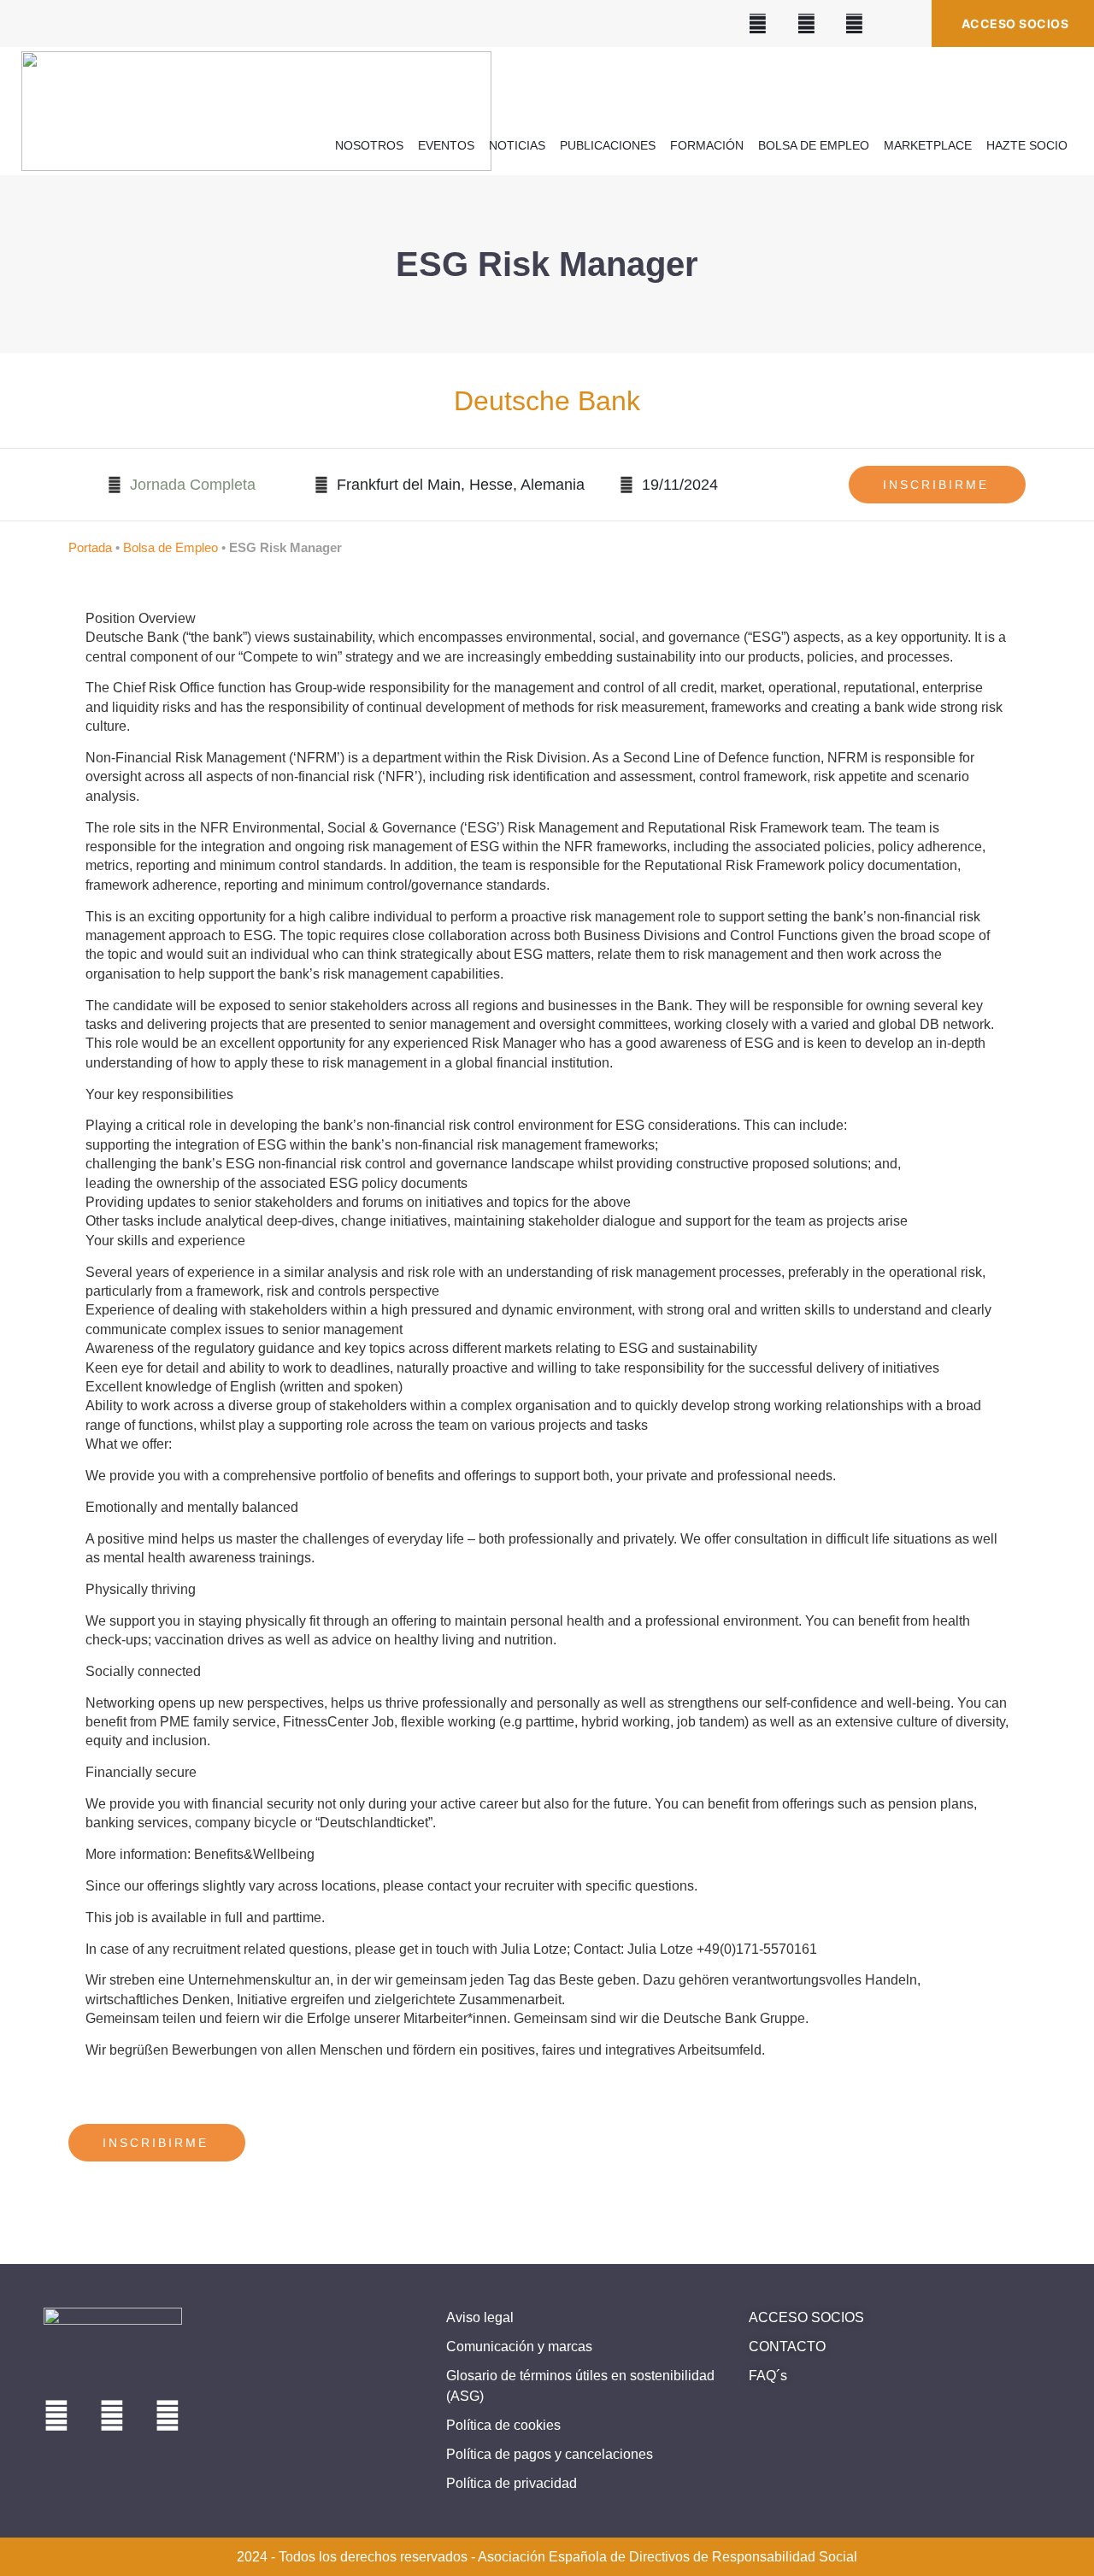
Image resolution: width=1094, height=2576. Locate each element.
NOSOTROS (369, 145)
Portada (90, 547)
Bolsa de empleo (814, 145)
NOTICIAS (517, 145)
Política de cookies (503, 2425)
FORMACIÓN (707, 145)
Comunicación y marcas (519, 2347)
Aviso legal (480, 2317)
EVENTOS (446, 145)
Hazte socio (1027, 145)
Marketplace (928, 145)
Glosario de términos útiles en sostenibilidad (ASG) (580, 2386)
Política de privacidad (512, 2483)
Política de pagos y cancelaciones (550, 2454)
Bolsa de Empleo (171, 547)
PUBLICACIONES (608, 145)
